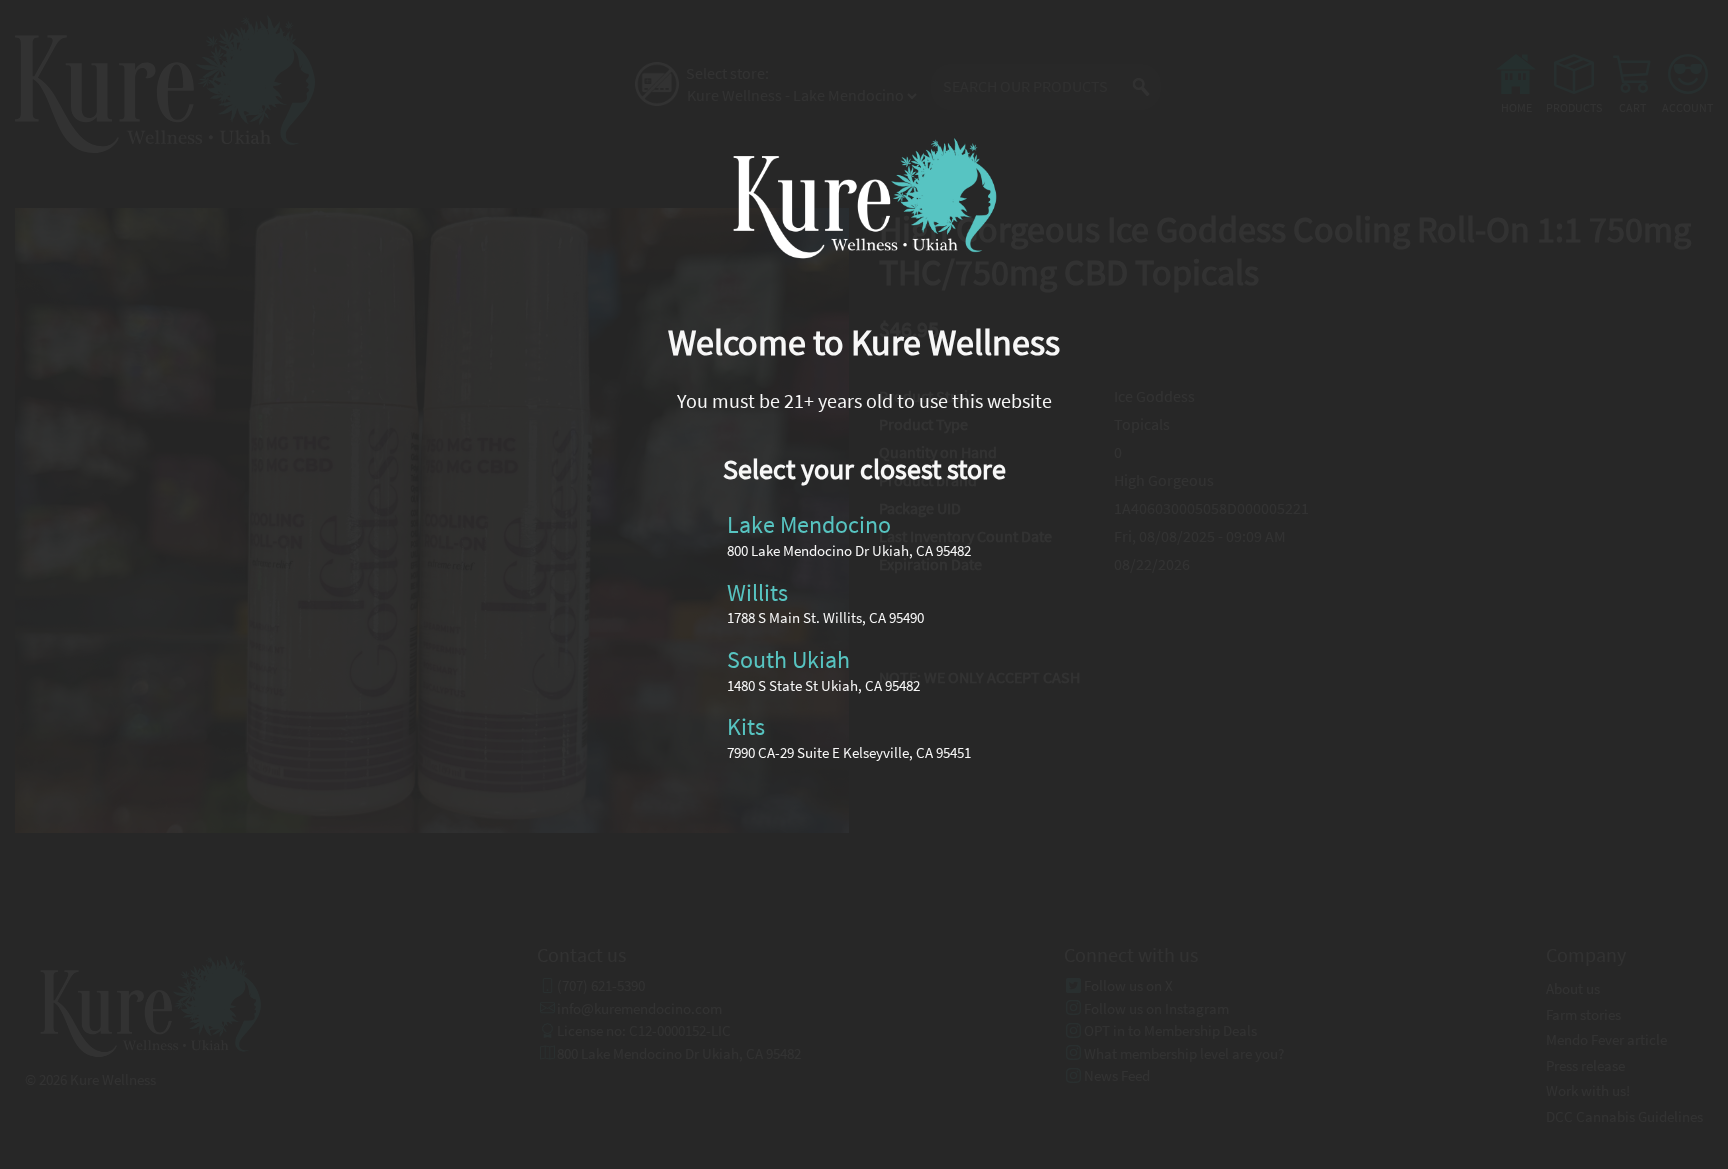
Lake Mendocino (809, 524)
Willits (757, 591)
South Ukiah (788, 658)
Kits (746, 726)
